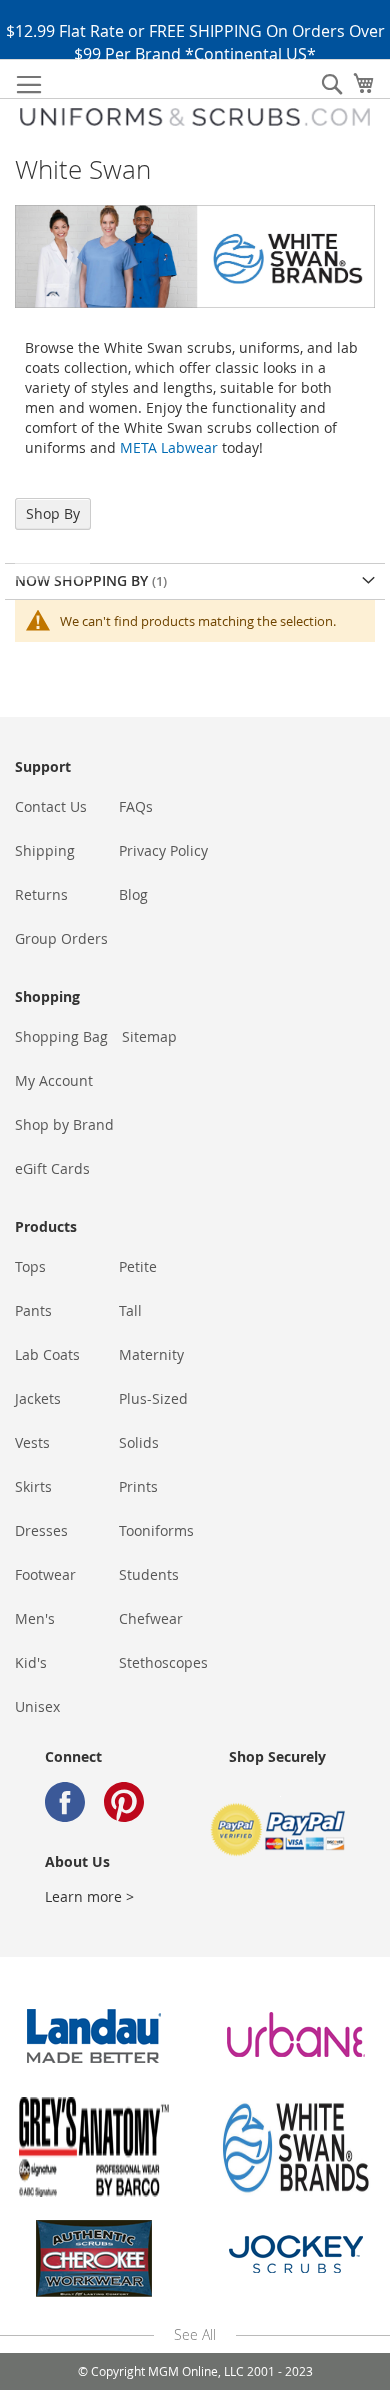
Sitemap (149, 1036)
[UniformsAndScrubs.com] (195, 117)
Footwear (45, 1574)
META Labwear (169, 447)
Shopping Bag (61, 1036)
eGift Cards (52, 1168)
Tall (130, 1310)
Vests (32, 1442)
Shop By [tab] (53, 513)
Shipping (45, 850)
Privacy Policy (163, 850)
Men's (35, 1618)
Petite (138, 1266)
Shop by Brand (64, 1124)
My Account (54, 1080)
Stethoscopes (163, 1662)
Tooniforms (156, 1530)
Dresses (41, 1530)
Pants (33, 1310)
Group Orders (61, 938)
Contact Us (51, 806)
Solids (139, 1442)
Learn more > (89, 1896)
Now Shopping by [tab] (83, 580)
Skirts (33, 1486)
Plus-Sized (153, 1398)
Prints (138, 1486)
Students (149, 1574)
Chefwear (151, 1618)
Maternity (151, 1354)
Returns (41, 894)
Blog (133, 894)
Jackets (38, 1398)
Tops (30, 1266)
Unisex (37, 1706)
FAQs (136, 806)
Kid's (31, 1662)
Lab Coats (47, 1354)
